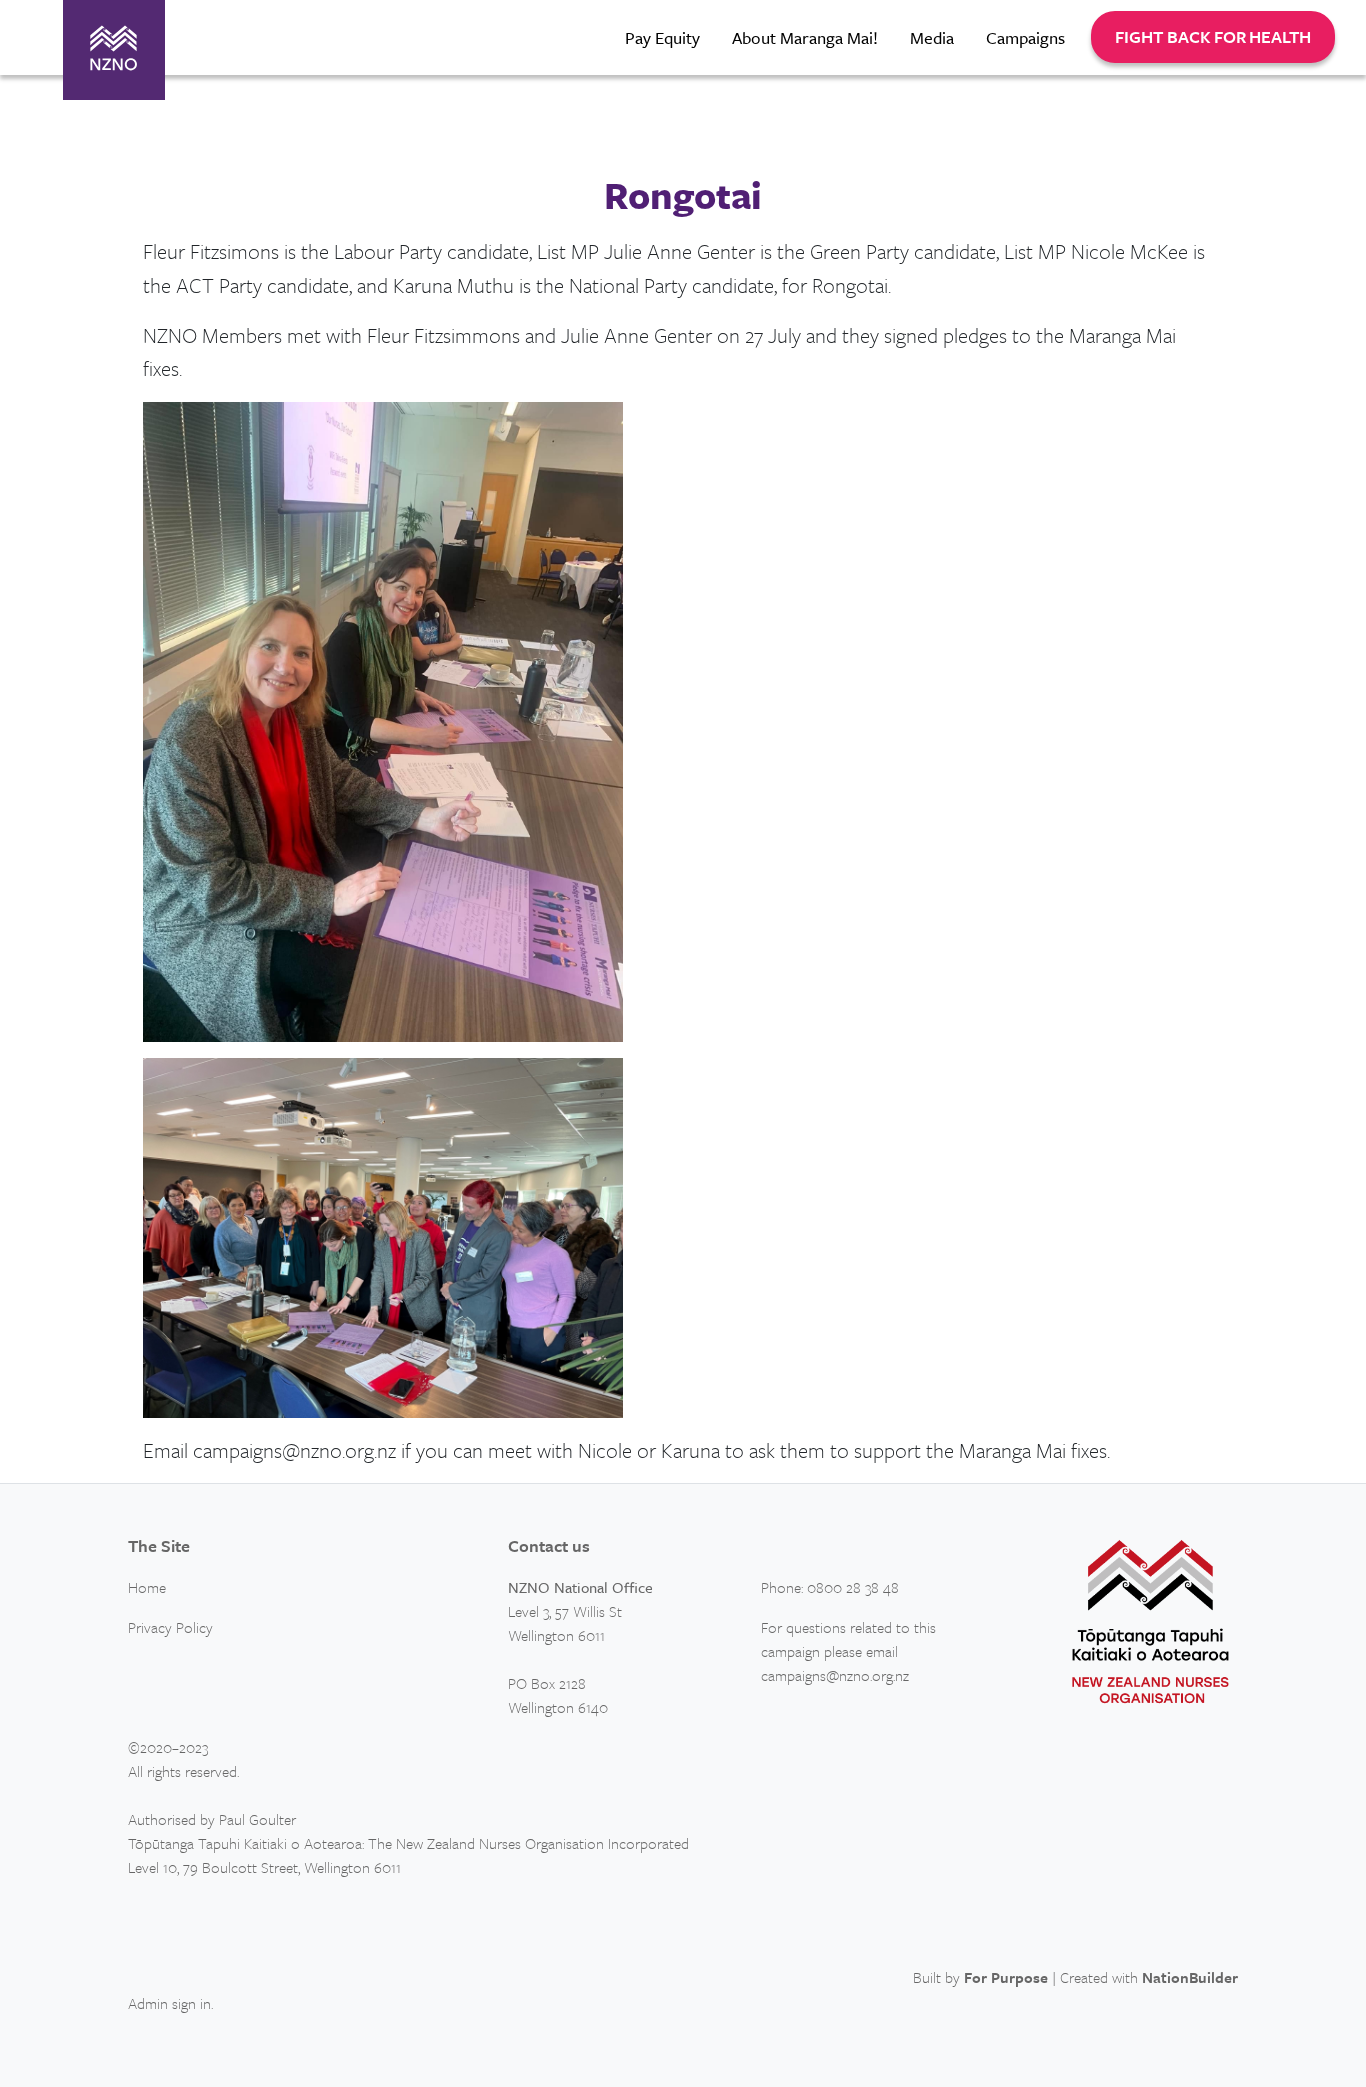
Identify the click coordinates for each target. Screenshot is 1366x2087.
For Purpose (1006, 1977)
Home (147, 1587)
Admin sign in (169, 2003)
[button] (1213, 37)
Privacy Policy (170, 1627)
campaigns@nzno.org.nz (835, 1675)
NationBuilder (1190, 1977)
